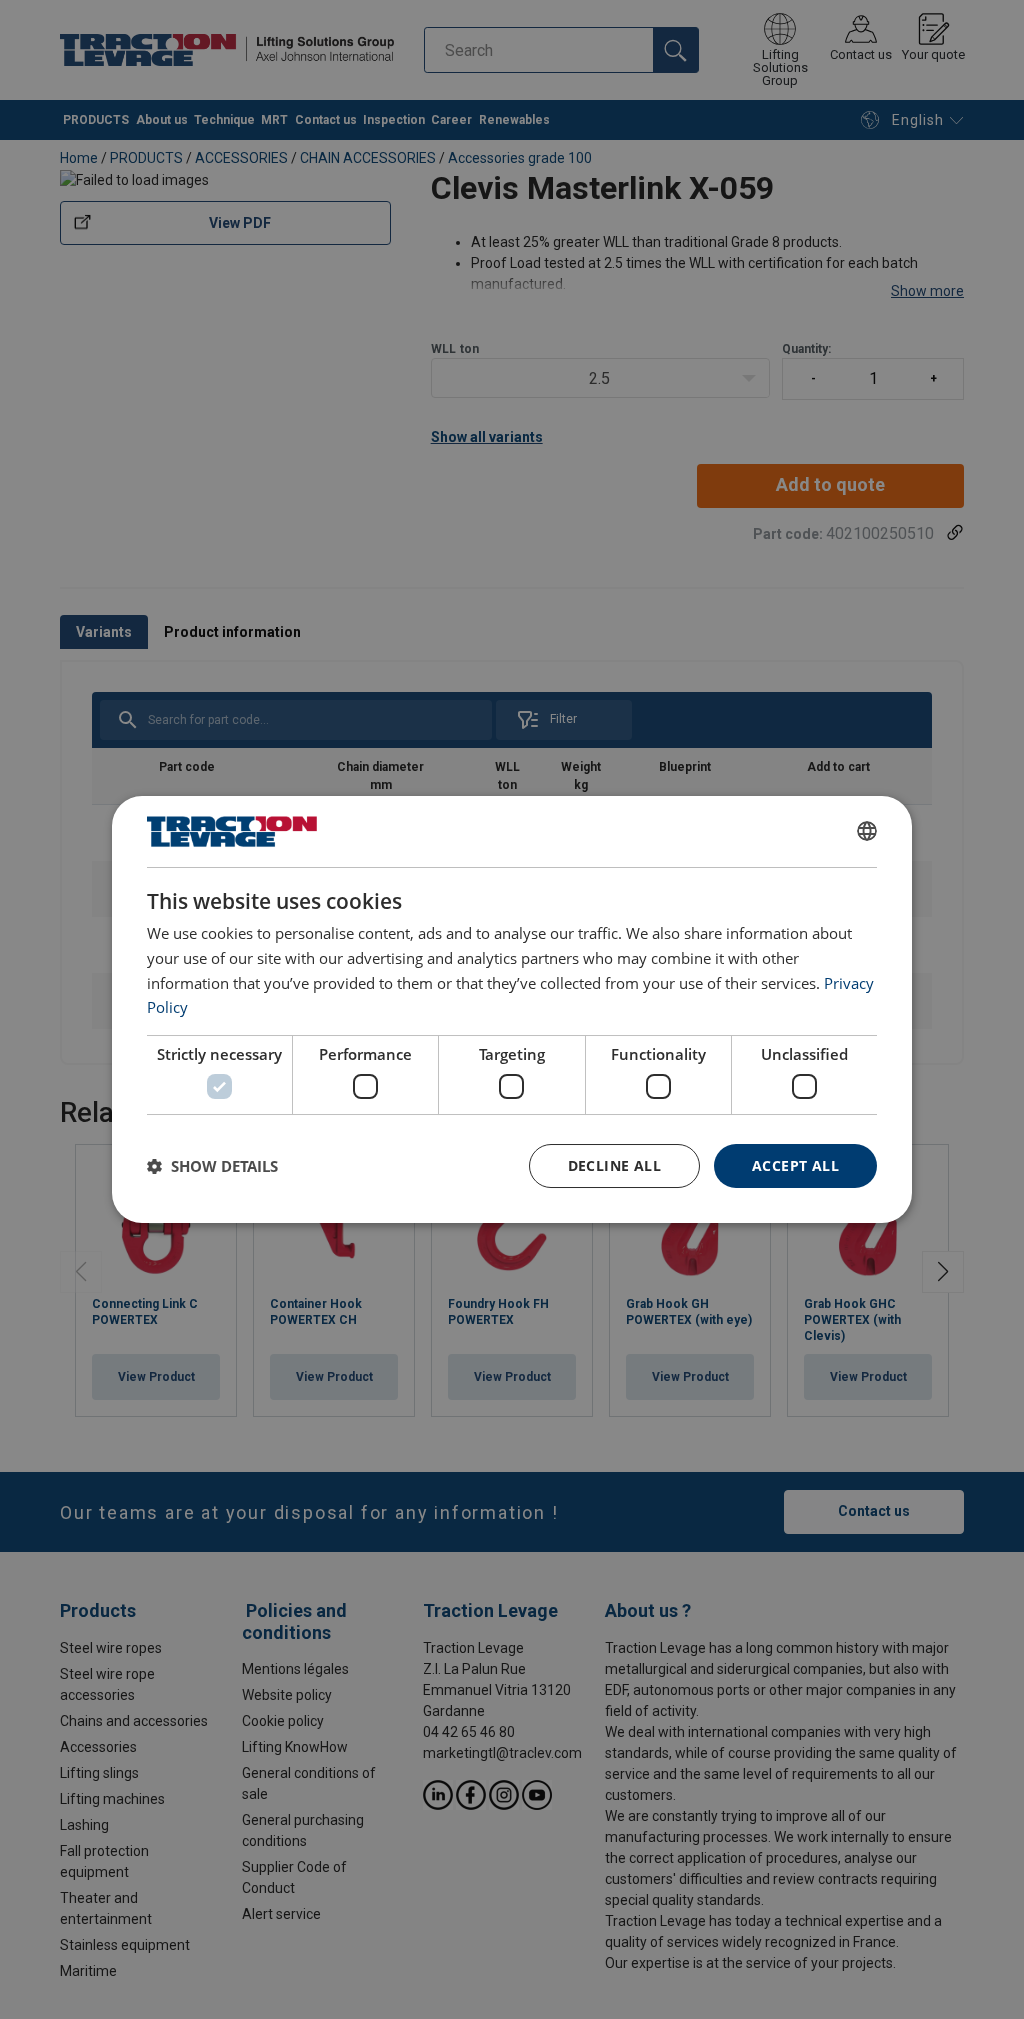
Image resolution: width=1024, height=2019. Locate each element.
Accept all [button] (795, 1165)
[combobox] (867, 831)
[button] (212, 1166)
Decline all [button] (614, 1165)
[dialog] (512, 1010)
